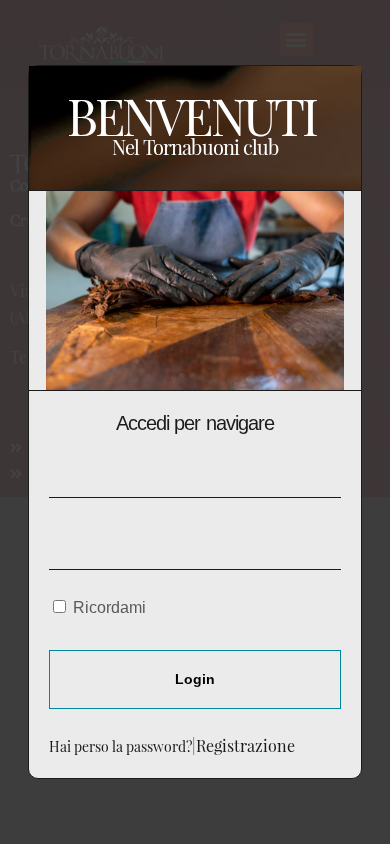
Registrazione (245, 745)
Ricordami (107, 607)
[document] (195, 422)
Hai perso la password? (120, 746)
